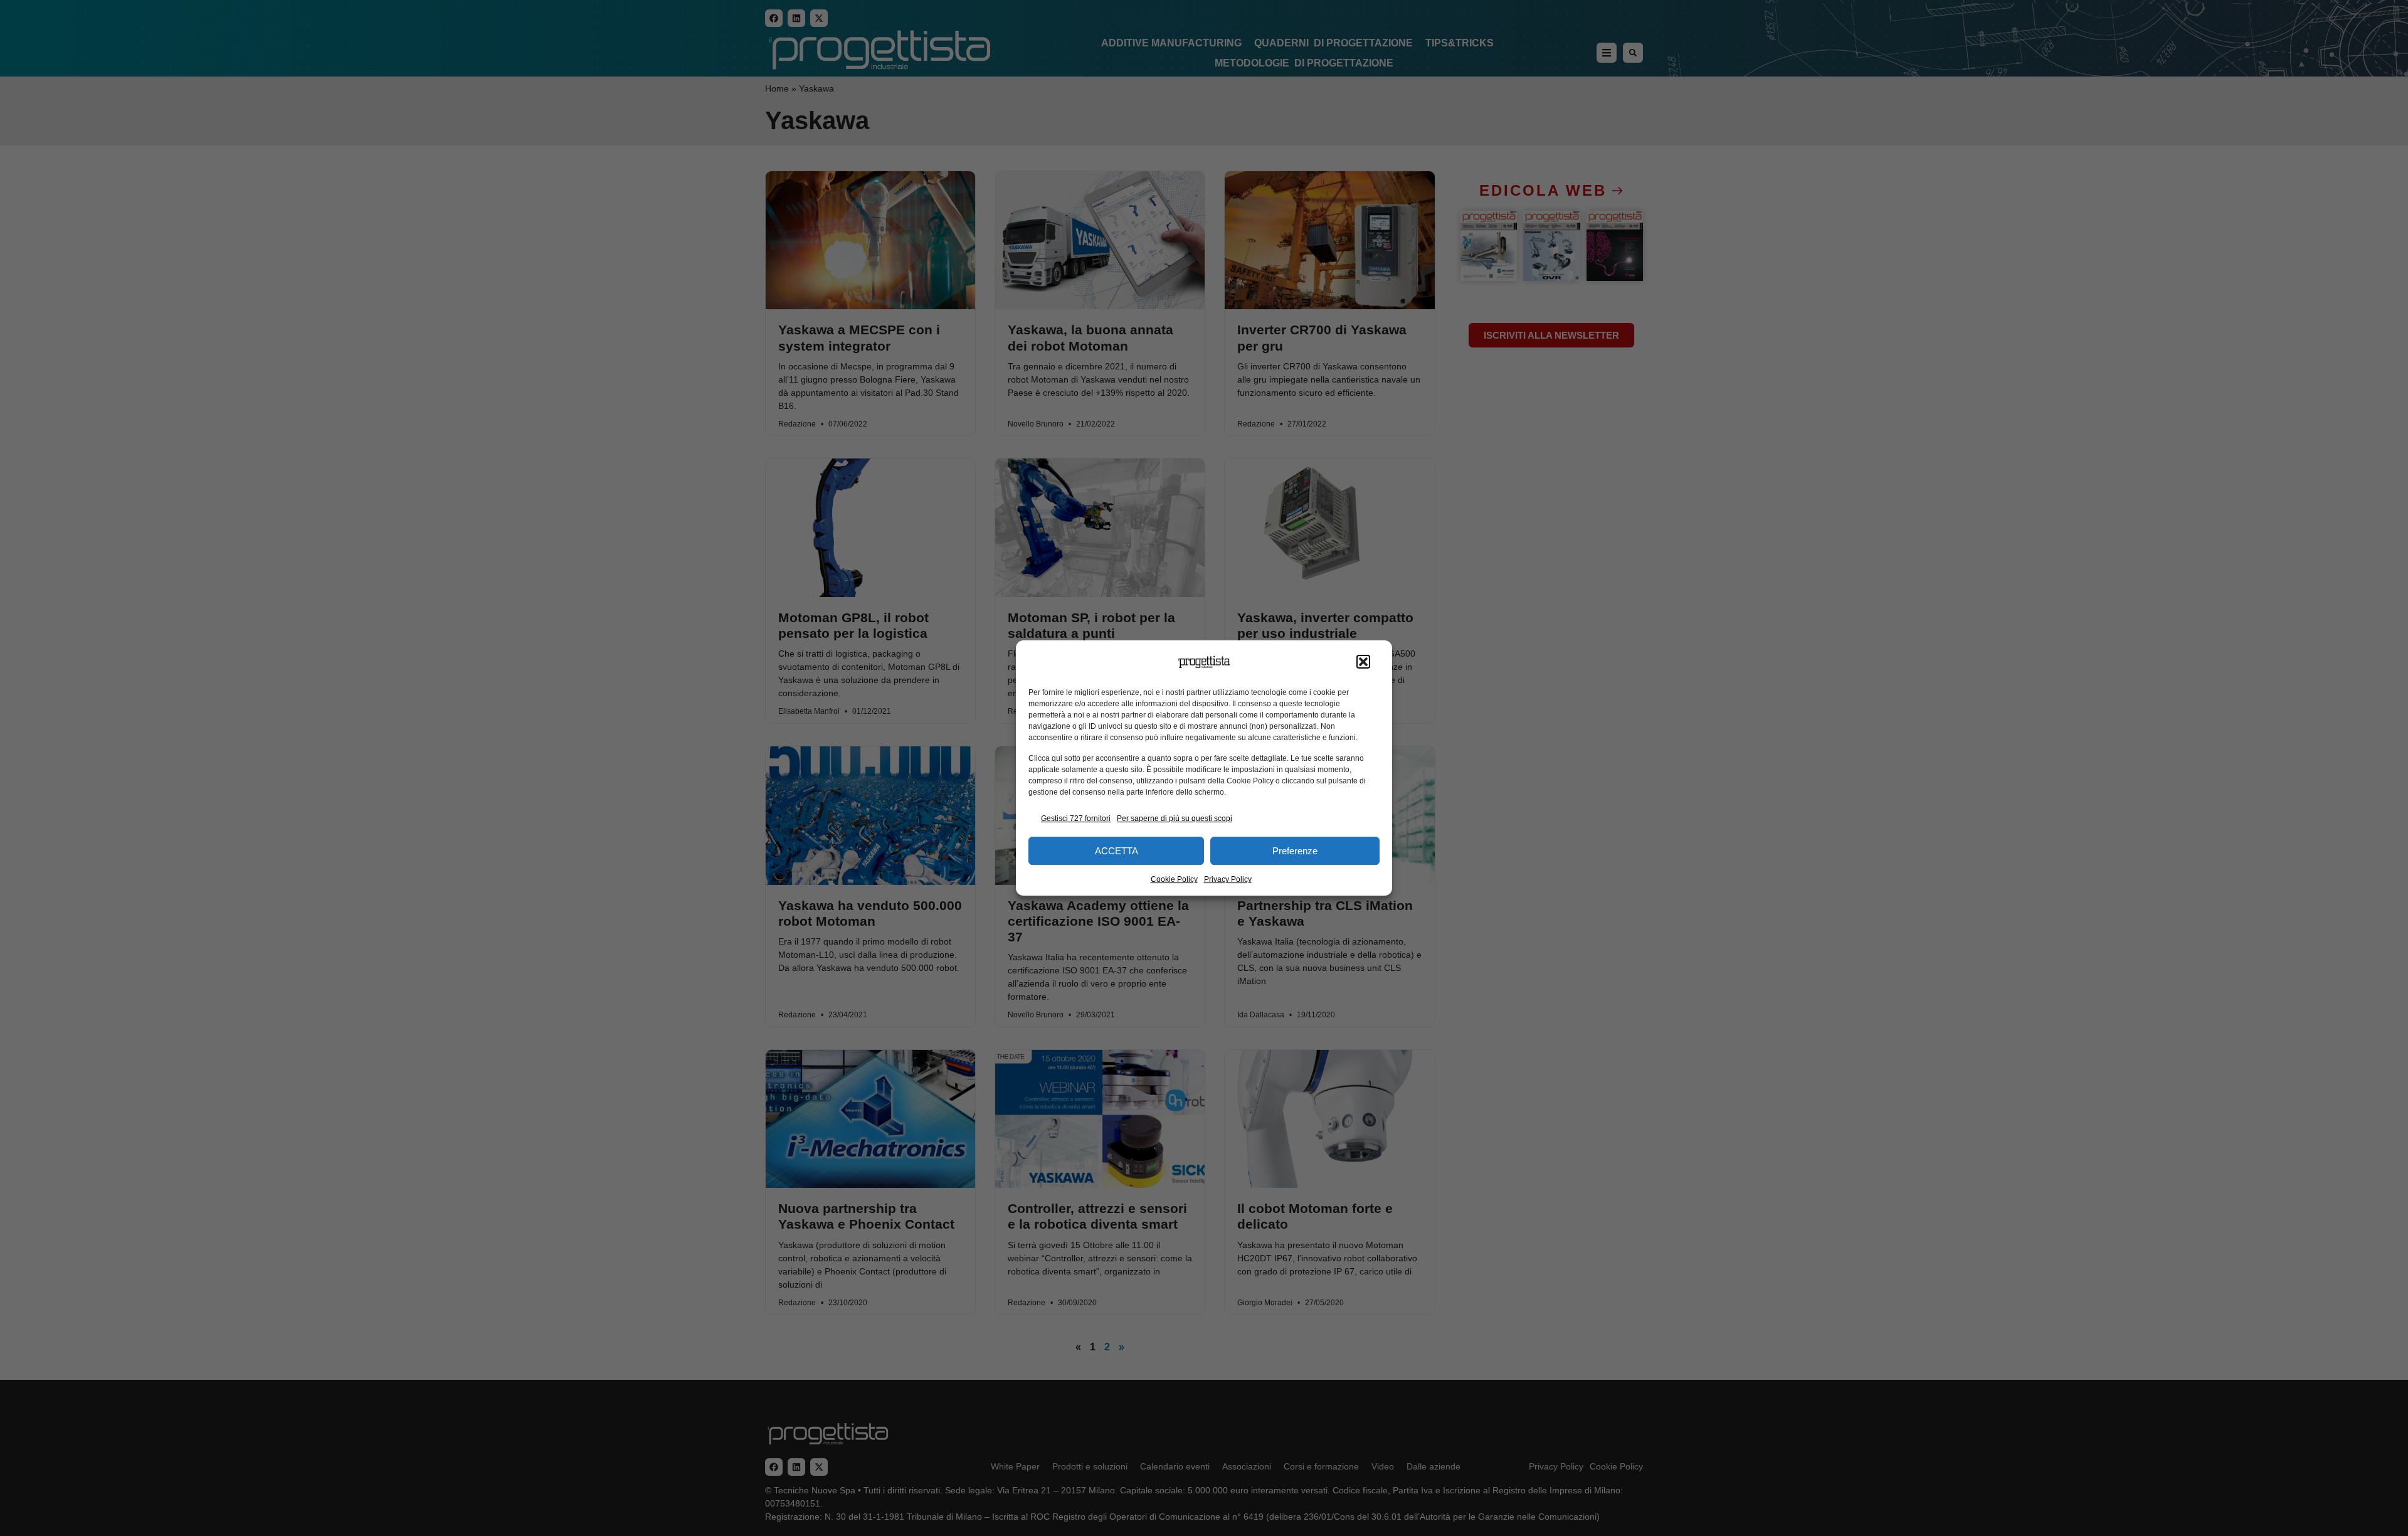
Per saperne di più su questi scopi (1175, 818)
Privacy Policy (1228, 879)
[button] (1363, 662)
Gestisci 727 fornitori (1076, 818)
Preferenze (1295, 851)
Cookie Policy (1174, 879)
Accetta (1117, 851)
